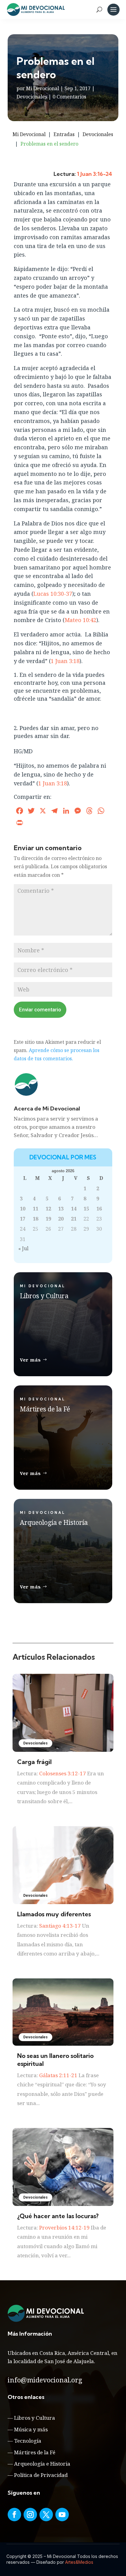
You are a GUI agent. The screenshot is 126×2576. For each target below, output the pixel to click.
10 (23, 1209)
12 (48, 1209)
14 (74, 1209)
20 (61, 1219)
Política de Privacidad (41, 2475)
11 (35, 1209)
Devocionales (32, 97)
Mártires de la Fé (35, 2452)
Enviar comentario (40, 1010)
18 (35, 1219)
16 (99, 1209)
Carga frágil (34, 1762)
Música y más (31, 2429)
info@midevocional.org (45, 2380)
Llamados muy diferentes (54, 1914)
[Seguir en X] (46, 2515)
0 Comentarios (69, 97)
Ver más (30, 1360)
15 (86, 1209)
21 (74, 1219)
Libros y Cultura (35, 2418)
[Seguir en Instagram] (30, 2515)
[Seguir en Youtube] (62, 2515)
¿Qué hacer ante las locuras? (58, 2216)
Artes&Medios (79, 2562)
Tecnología (28, 2441)
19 (48, 1219)
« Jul (23, 1248)
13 (61, 1209)
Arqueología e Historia (42, 2464)
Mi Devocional (43, 88)
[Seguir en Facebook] (14, 2515)
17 (23, 1219)
